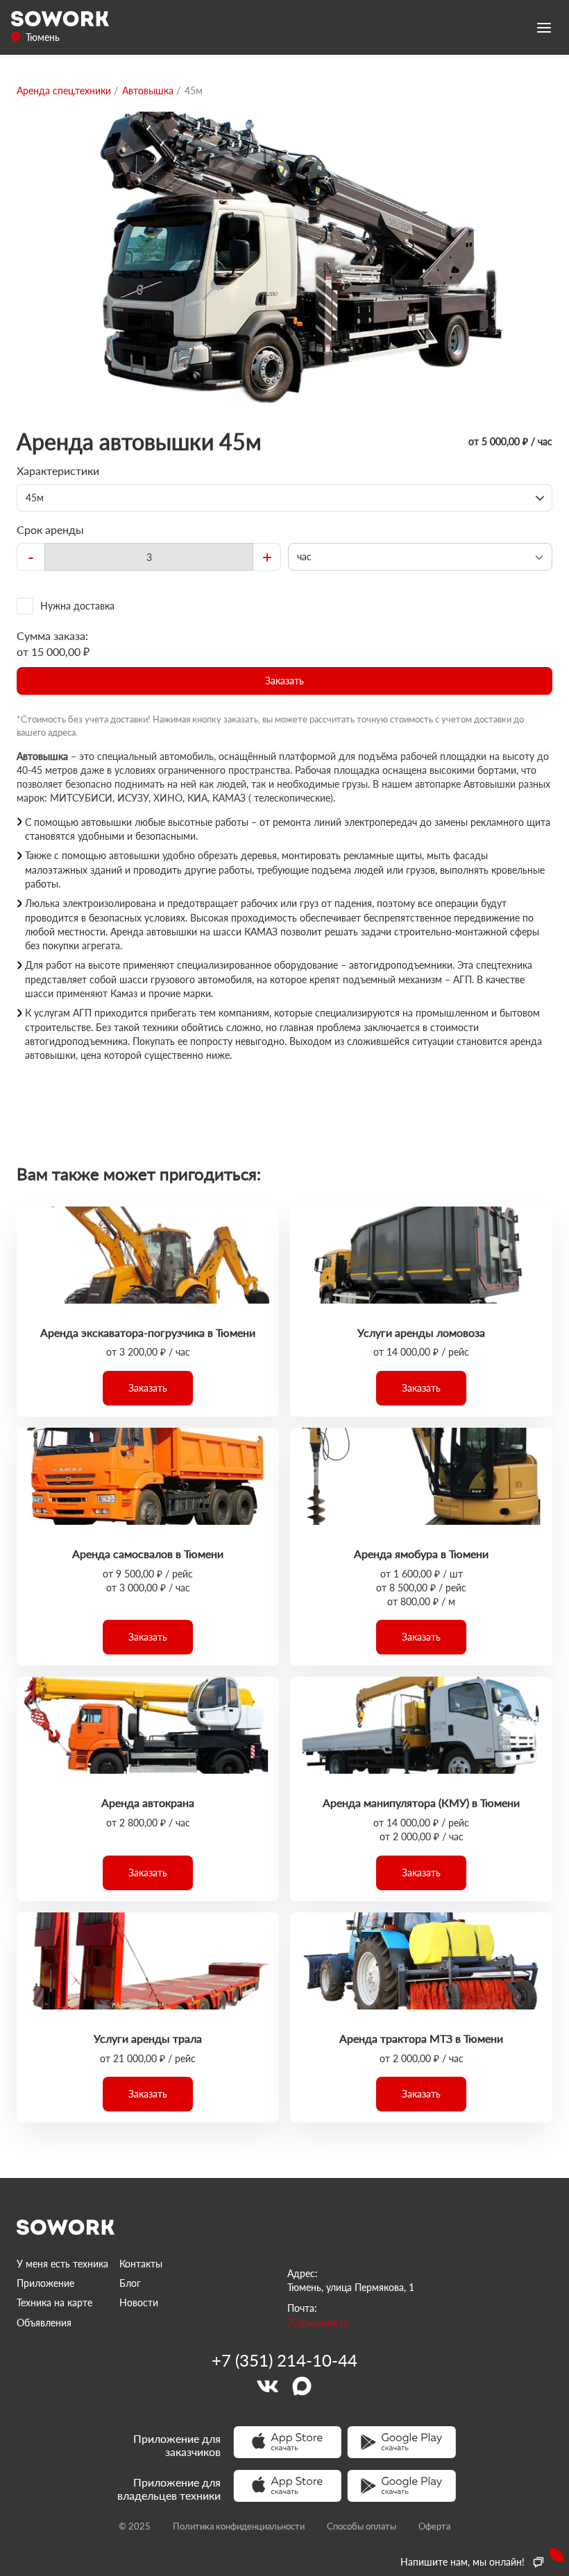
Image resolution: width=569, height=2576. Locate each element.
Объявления (44, 2323)
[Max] (302, 2386)
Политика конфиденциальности (239, 2526)
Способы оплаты (362, 2526)
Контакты (141, 2264)
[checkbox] (284, 606)
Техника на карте (54, 2302)
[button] (284, 681)
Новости (139, 2302)
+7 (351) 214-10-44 (284, 2360)
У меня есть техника (62, 2264)
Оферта (434, 2526)
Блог (130, 2283)
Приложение (45, 2283)
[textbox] (149, 557)
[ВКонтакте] (267, 2386)
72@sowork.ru (318, 2323)
